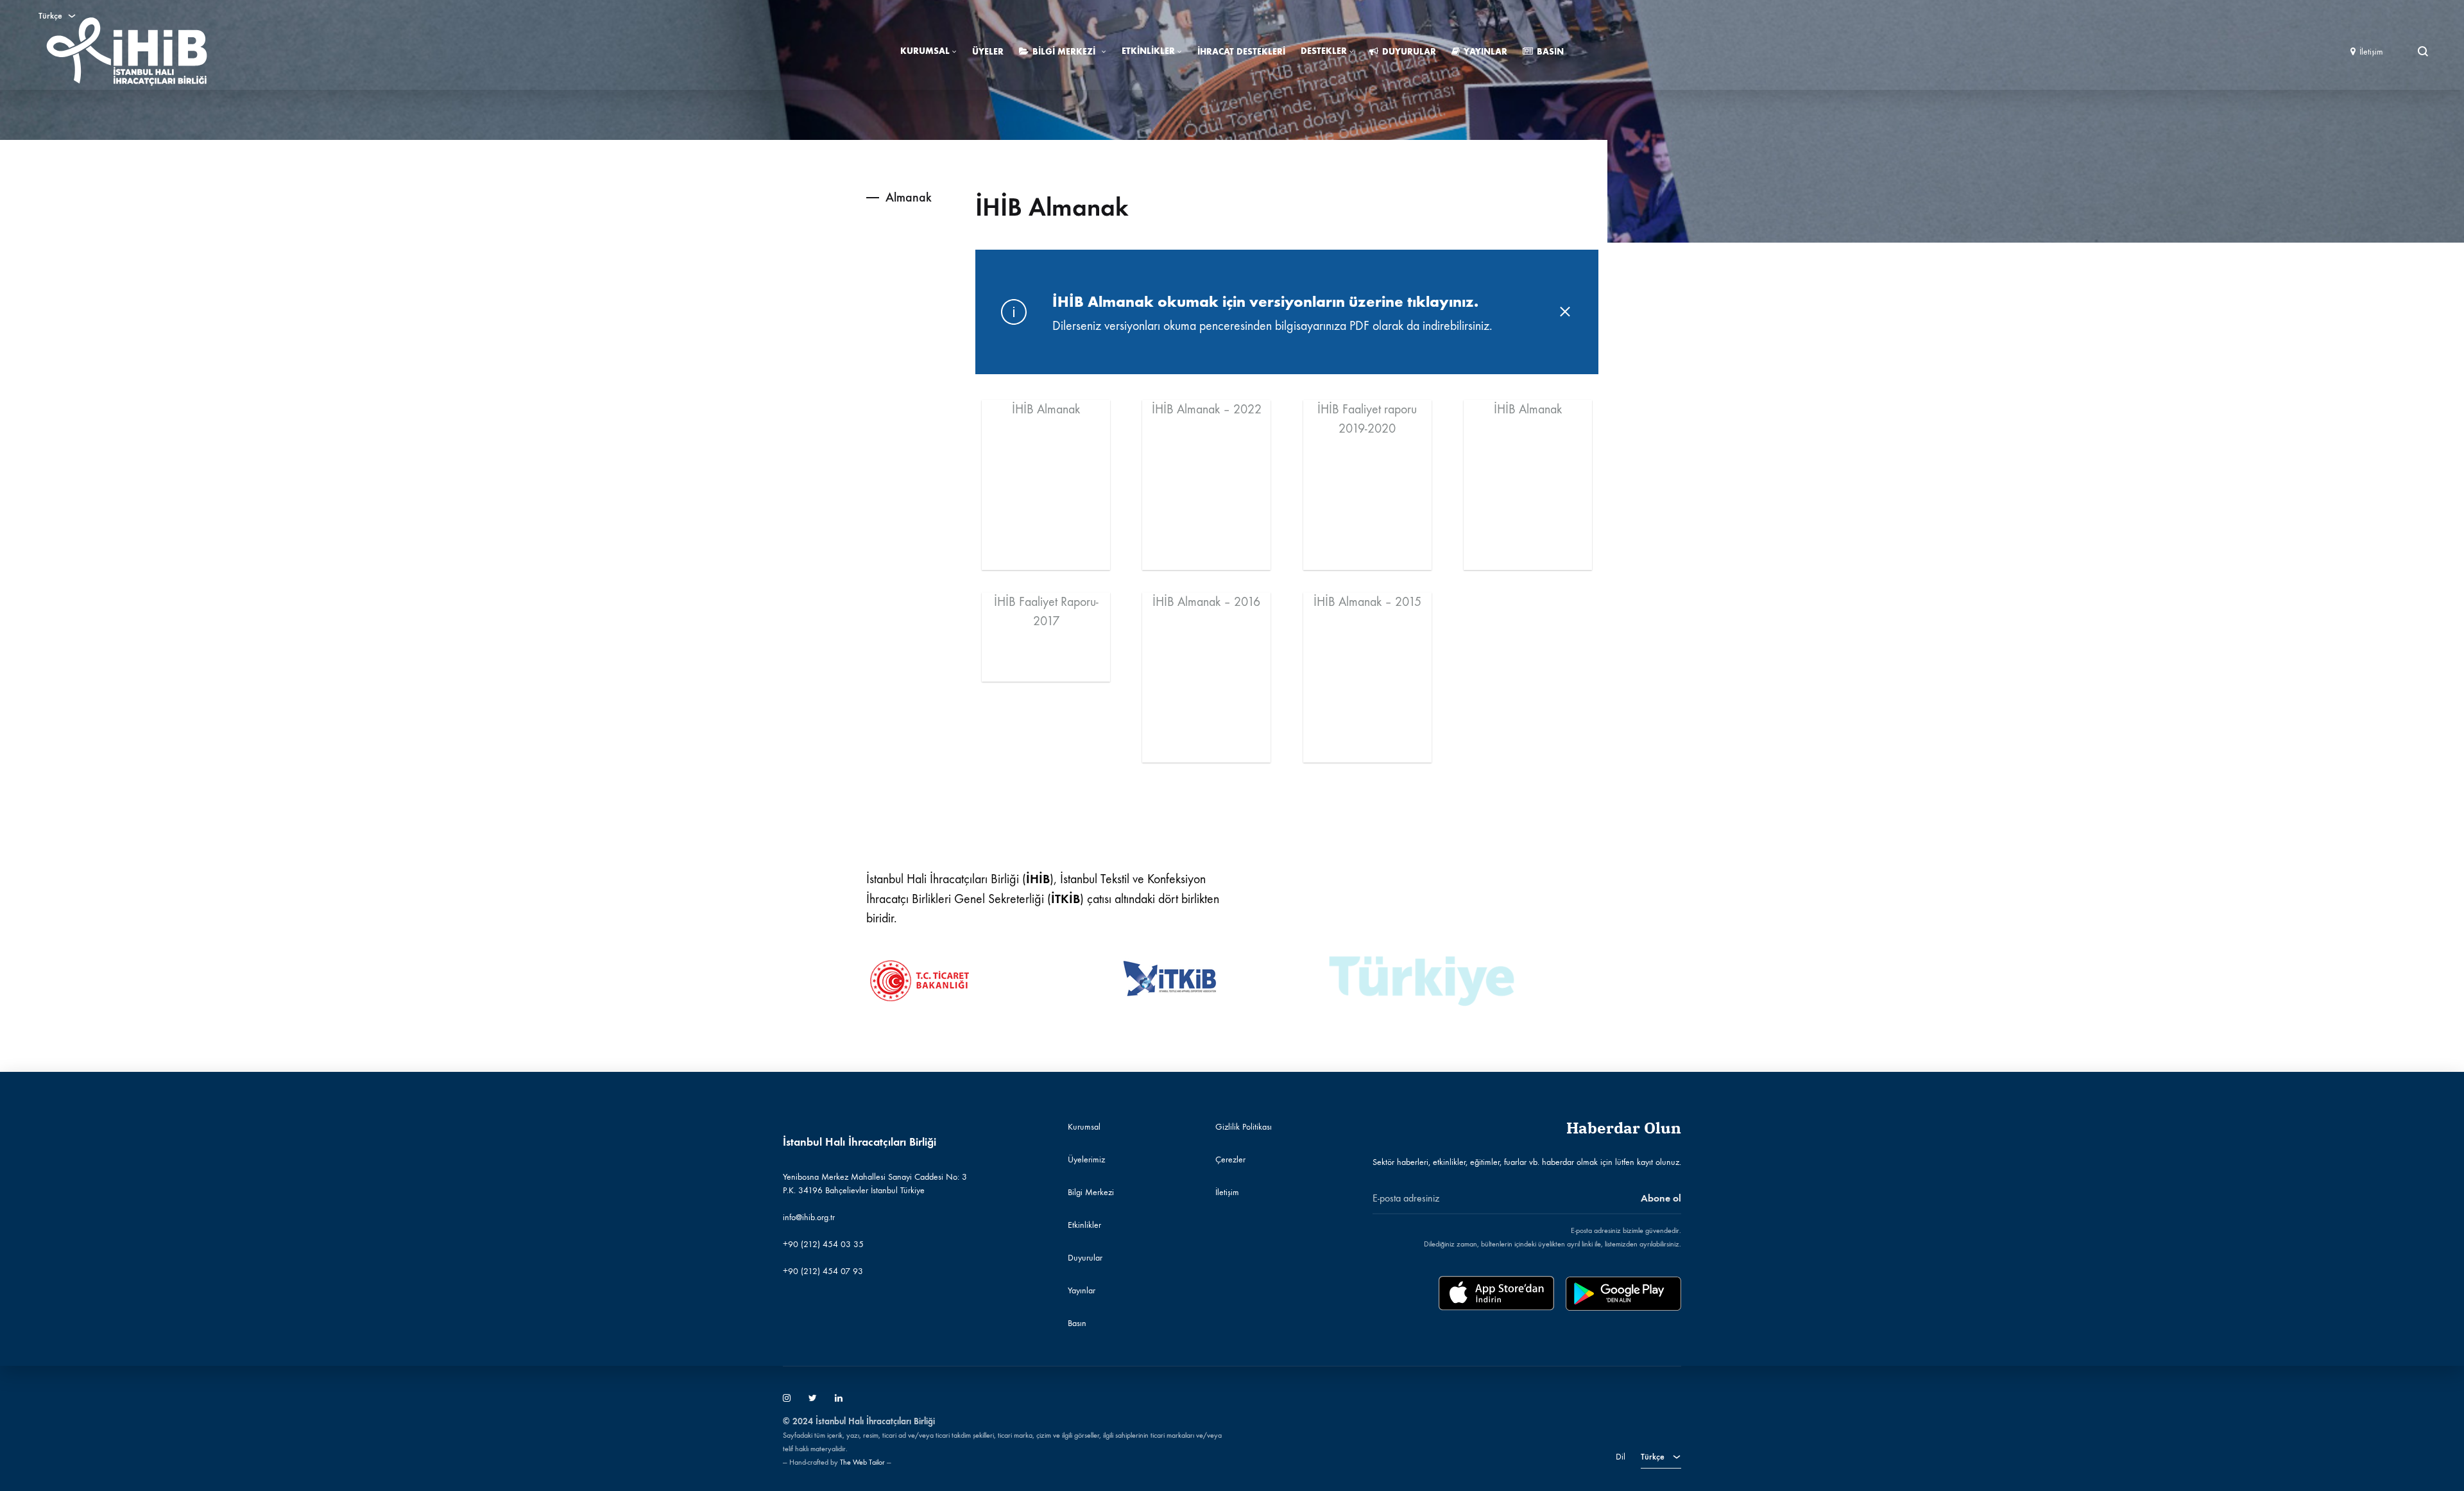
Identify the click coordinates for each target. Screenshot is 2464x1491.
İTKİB (1065, 899)
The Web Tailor (862, 1462)
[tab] (889, 197)
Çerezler (1230, 1159)
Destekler (1324, 51)
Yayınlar (1485, 52)
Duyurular (1409, 52)
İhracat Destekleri (1241, 52)
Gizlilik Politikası (1244, 1127)
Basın (1550, 52)
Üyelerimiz (1086, 1159)
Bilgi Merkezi (1064, 52)
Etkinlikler (1148, 51)
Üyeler (988, 52)
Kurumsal (925, 51)
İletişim (2371, 52)
